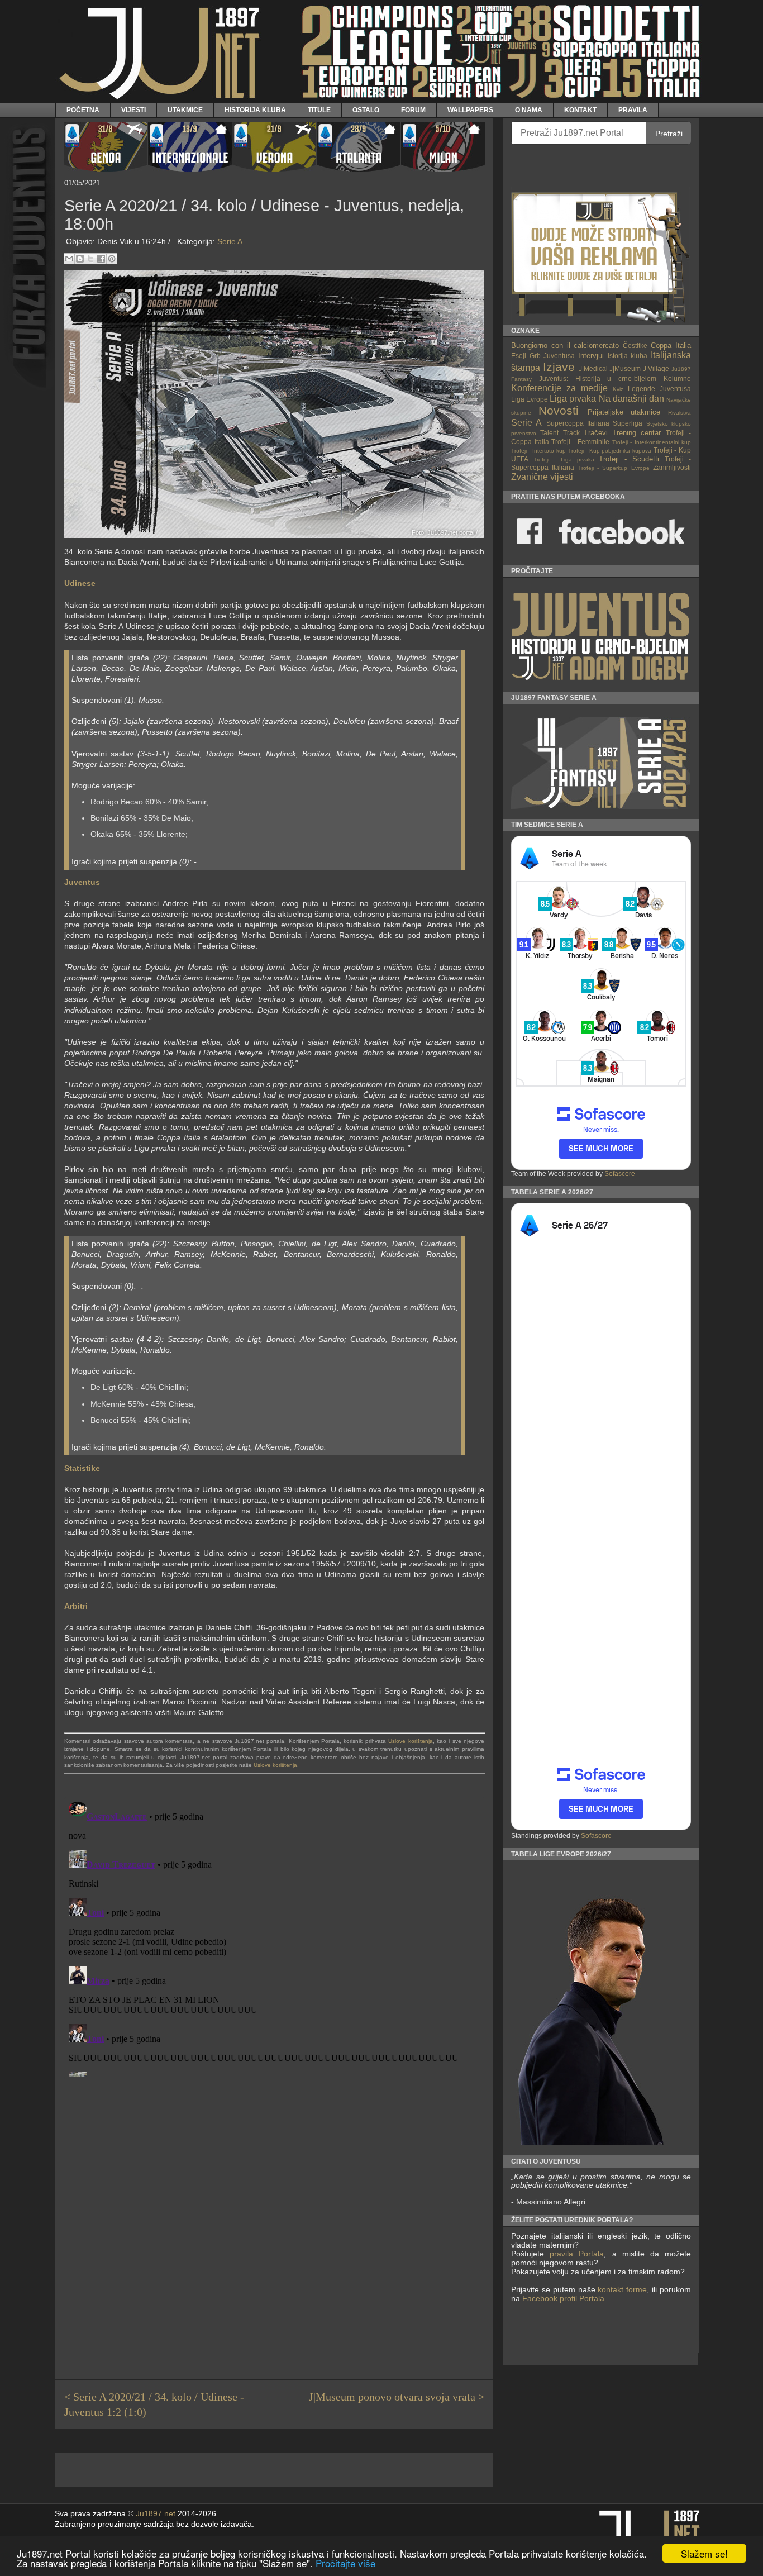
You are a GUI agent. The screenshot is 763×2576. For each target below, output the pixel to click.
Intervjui (591, 356)
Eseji (519, 356)
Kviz (618, 389)
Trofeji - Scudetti (629, 459)
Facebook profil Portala (563, 2298)
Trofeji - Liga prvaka (564, 460)
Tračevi (596, 433)
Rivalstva (679, 413)
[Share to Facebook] (101, 259)
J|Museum (625, 368)
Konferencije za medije (559, 388)
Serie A (230, 241)
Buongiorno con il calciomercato (565, 346)
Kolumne (677, 378)
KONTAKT (580, 110)
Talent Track (560, 433)
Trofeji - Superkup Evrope (614, 468)
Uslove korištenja (410, 1741)
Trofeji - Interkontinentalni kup (652, 442)
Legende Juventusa (659, 389)
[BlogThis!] (80, 259)
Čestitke (635, 346)
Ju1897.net (156, 2514)
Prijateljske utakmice (624, 412)
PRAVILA (633, 110)
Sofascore (620, 1174)
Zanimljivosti (672, 467)
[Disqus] (274, 1937)
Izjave (559, 367)
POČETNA (83, 110)
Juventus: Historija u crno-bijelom (598, 378)
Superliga (628, 423)
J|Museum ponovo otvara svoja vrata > (397, 2397)
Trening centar (636, 433)
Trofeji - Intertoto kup (538, 451)
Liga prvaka (573, 399)
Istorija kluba (628, 356)
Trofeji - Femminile (580, 442)
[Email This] (69, 259)
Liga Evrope (530, 399)
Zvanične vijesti (542, 477)
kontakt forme (622, 2289)
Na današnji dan (631, 399)
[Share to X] (90, 259)
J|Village (656, 368)
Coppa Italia (671, 346)
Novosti (559, 410)
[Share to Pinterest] (112, 259)
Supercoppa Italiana (578, 423)
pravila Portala (577, 2254)
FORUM (413, 110)
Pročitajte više (345, 2563)
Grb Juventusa (552, 356)
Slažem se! (704, 2553)
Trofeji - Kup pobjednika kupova (610, 451)
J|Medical (593, 368)
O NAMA (529, 110)
